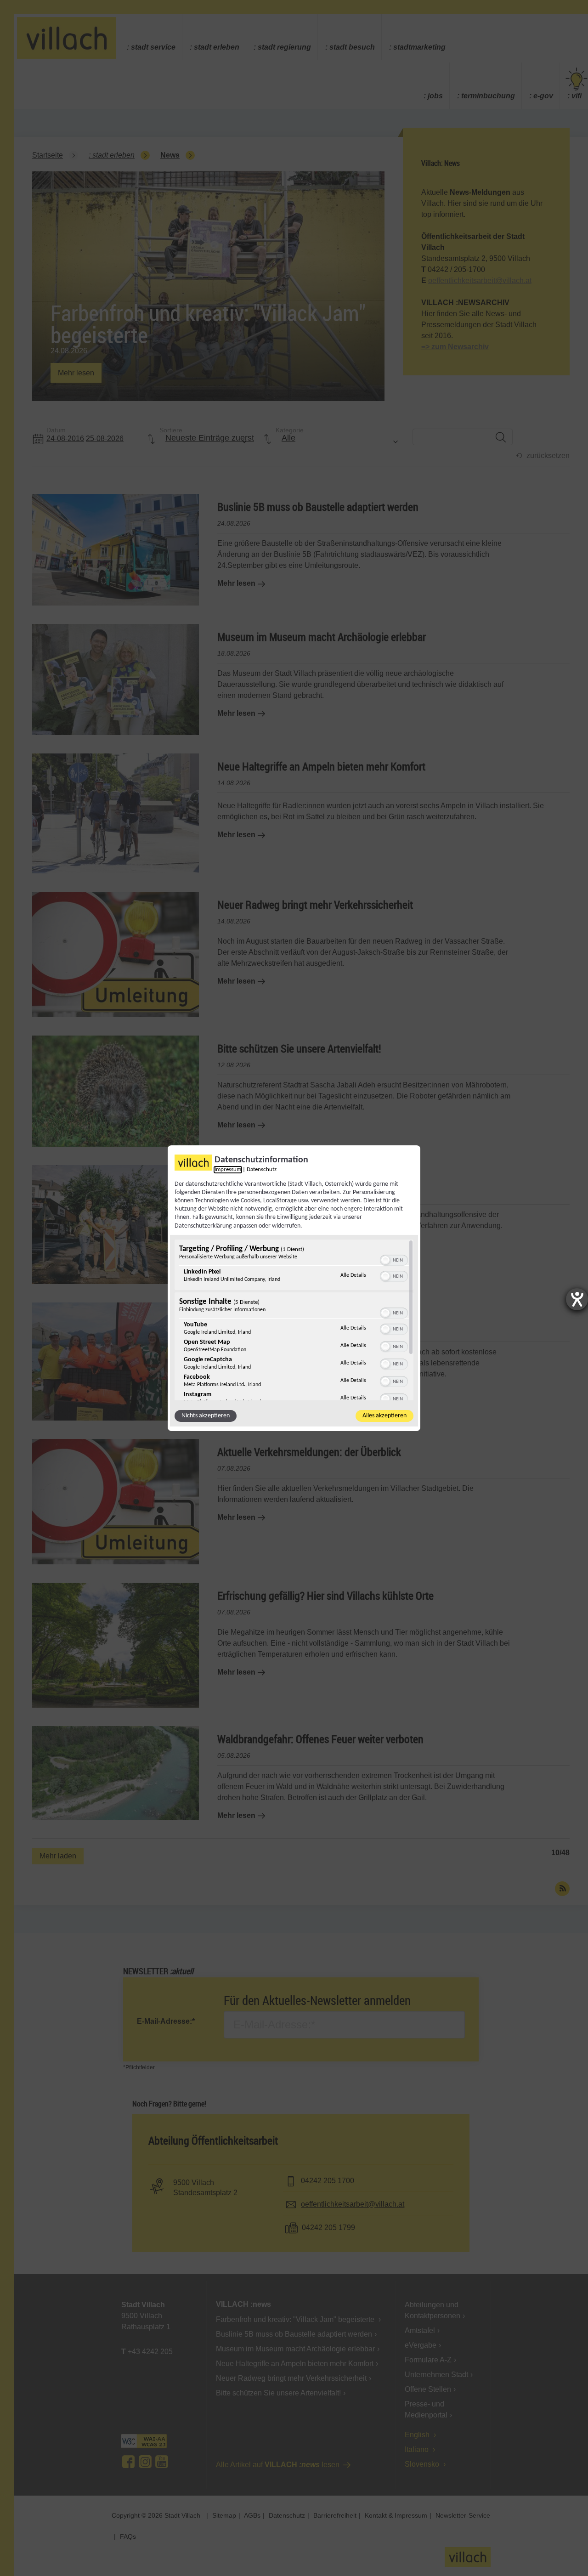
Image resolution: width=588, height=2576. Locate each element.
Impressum (228, 1169)
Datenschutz (262, 1169)
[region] (294, 1320)
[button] (385, 1260)
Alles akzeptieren (384, 1416)
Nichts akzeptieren (206, 1416)
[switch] (394, 1259)
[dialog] (294, 1288)
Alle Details (353, 1275)
